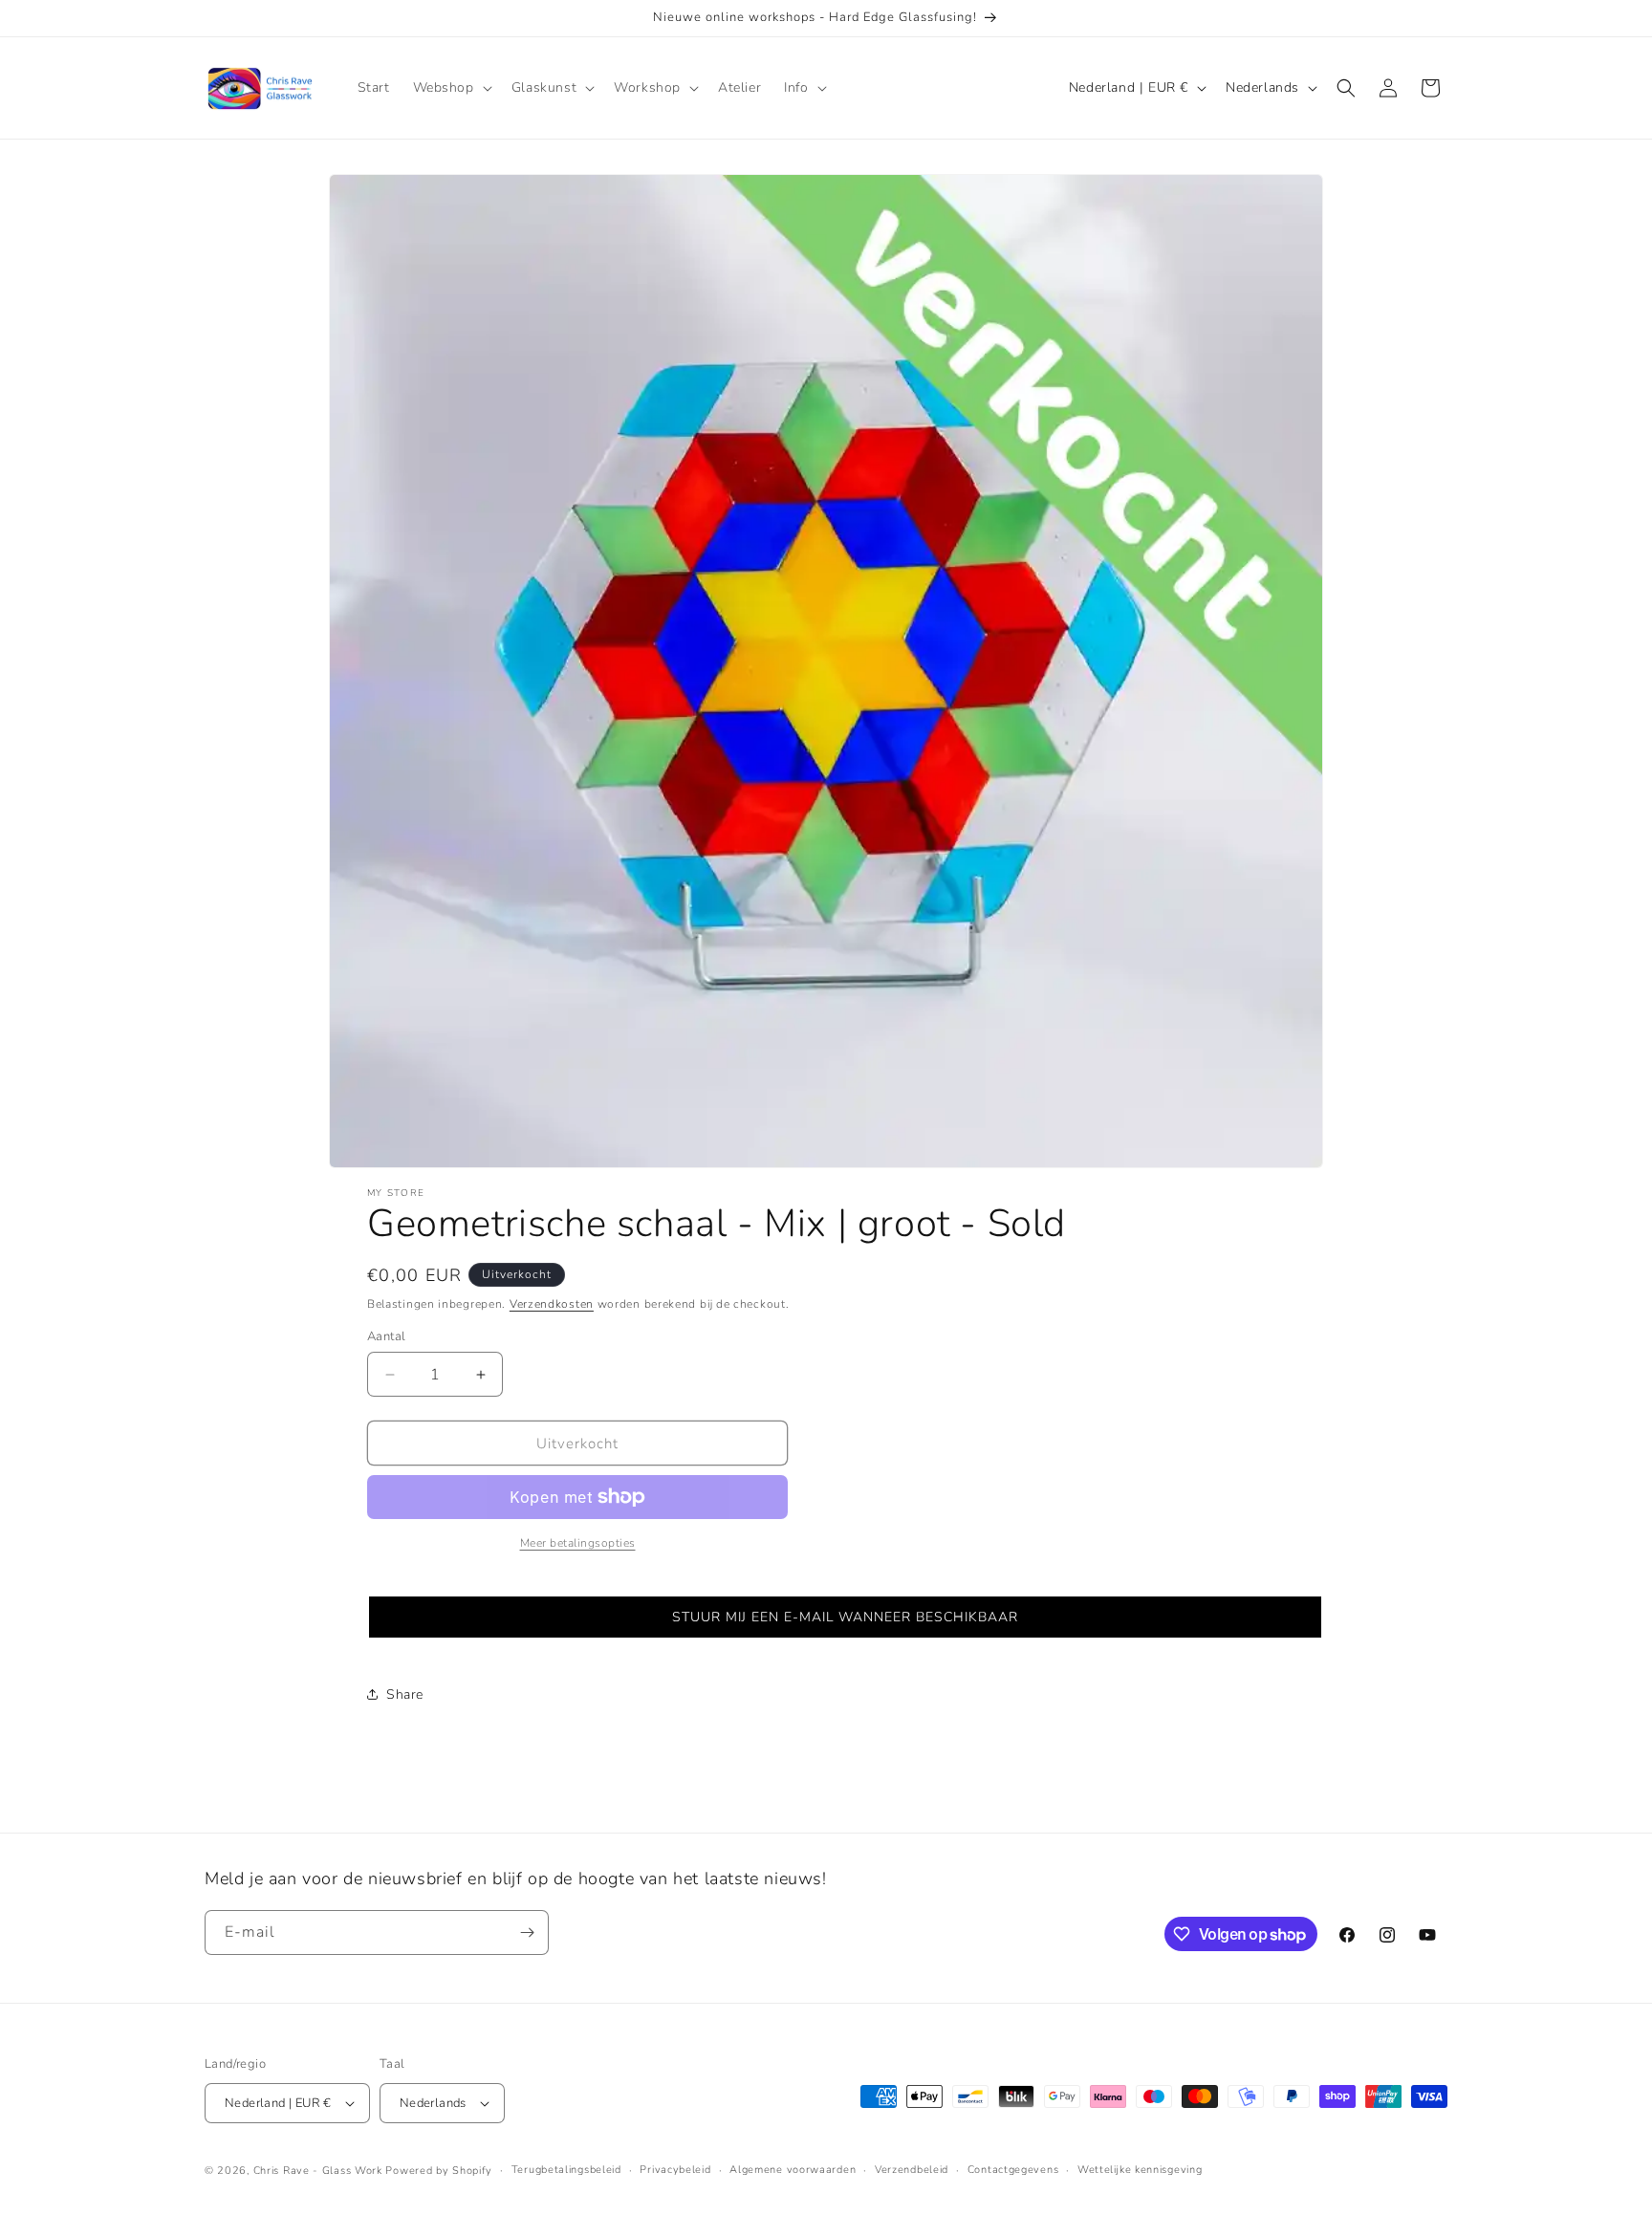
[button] (451, 88)
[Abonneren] (527, 1933)
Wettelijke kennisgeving (1140, 2170)
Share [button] (405, 1694)
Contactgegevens (1013, 2170)
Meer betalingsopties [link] (578, 1543)
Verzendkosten (552, 1304)
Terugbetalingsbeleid (566, 2170)
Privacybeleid (675, 2170)
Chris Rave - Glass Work (318, 2171)
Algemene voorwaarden (793, 2170)
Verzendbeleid (912, 2170)
